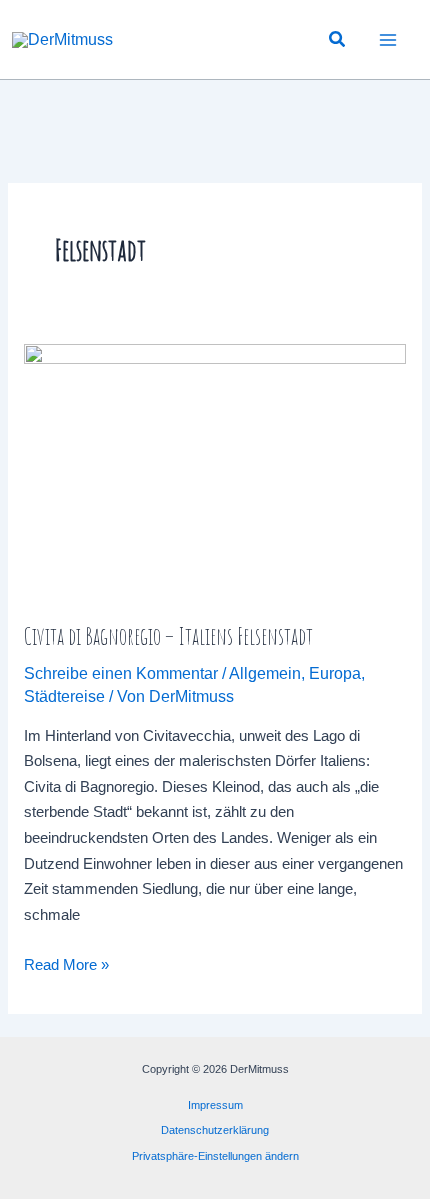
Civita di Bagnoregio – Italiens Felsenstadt (168, 636)
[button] (338, 40)
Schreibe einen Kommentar (121, 673)
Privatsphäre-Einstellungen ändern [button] (215, 1156)
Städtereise (64, 696)
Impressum (215, 1105)
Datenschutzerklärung (215, 1130)
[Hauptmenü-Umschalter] (388, 39)
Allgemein (265, 673)
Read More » (66, 967)
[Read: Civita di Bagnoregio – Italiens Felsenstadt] (215, 470)
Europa (335, 673)
